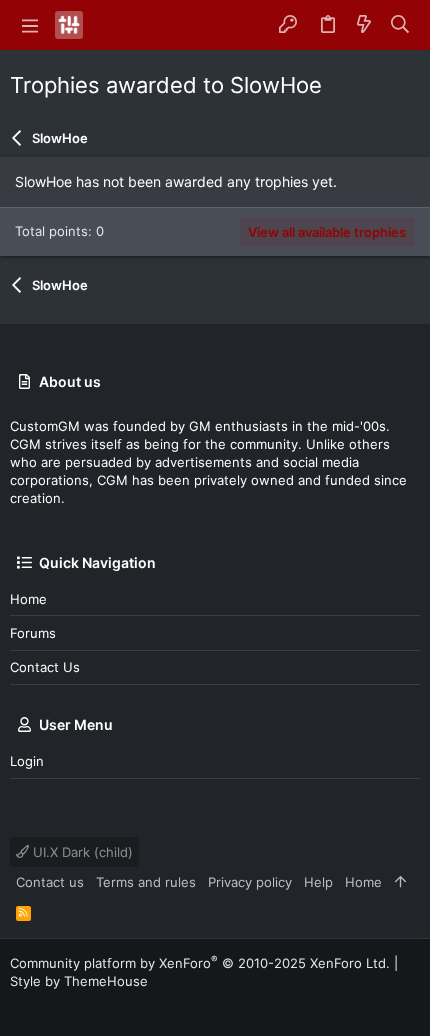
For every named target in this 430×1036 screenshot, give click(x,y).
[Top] (400, 882)
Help (318, 882)
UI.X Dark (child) (81, 852)
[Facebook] (19, 1005)
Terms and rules (146, 882)
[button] (30, 25)
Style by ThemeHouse (79, 981)
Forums (33, 633)
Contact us (45, 667)
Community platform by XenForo (200, 963)
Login (27, 761)
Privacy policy (250, 882)
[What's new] (364, 25)
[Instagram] (49, 1005)
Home (28, 599)
